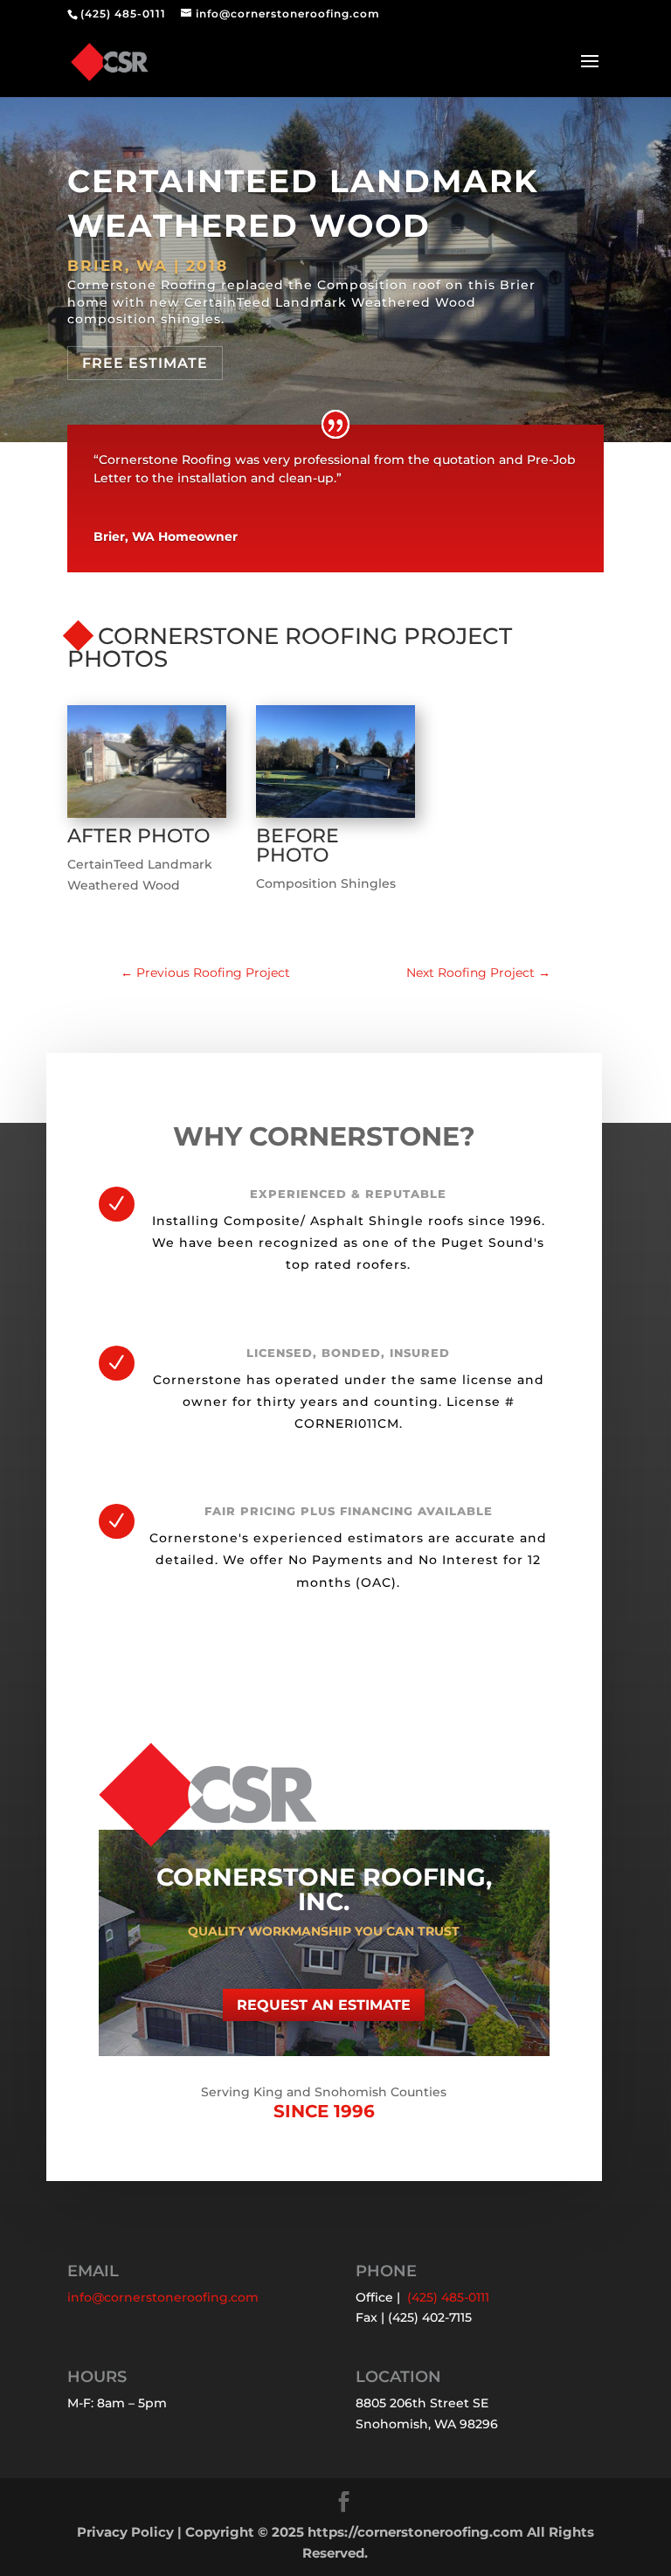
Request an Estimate (324, 2005)
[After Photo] (147, 818)
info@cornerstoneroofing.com (163, 2297)
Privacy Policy (125, 2532)
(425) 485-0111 (123, 14)
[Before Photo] (335, 818)
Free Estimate (145, 363)
